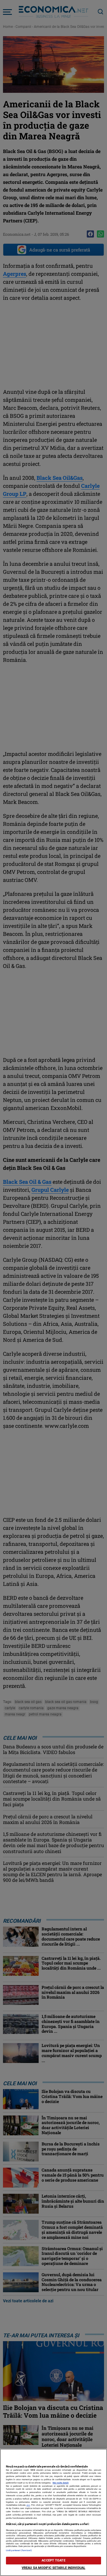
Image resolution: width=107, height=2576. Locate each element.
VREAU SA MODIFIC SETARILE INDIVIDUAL (53, 2568)
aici (28, 2505)
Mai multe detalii (61, 2483)
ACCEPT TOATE (53, 2560)
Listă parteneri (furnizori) (19, 2550)
